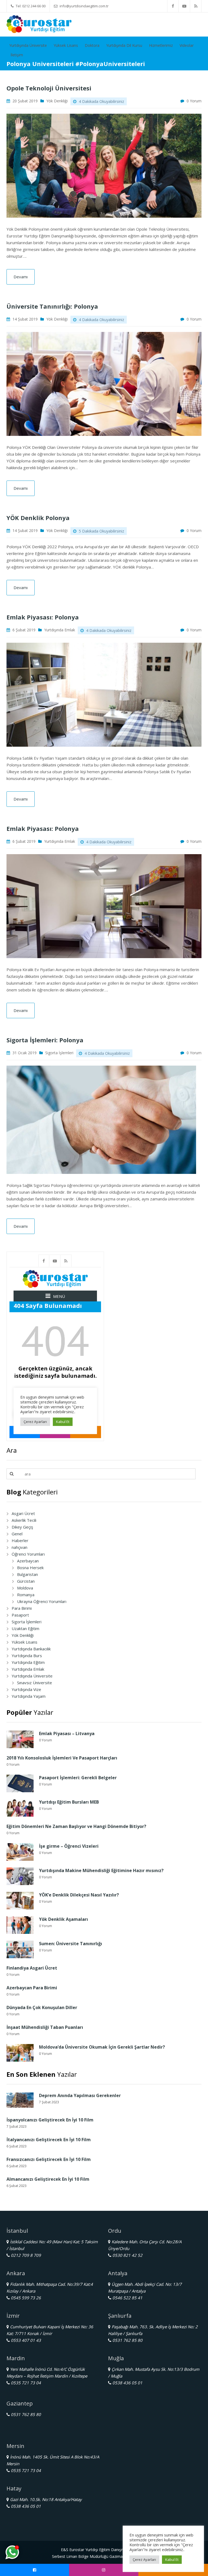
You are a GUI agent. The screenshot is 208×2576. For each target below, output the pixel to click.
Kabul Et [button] (172, 2559)
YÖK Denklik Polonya (38, 518)
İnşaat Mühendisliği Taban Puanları (45, 2027)
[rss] (196, 6)
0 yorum (194, 101)
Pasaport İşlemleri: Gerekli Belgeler (78, 1778)
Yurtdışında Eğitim (28, 1662)
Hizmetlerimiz (161, 45)
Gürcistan (26, 1581)
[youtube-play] (184, 6)
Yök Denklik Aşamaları (64, 1919)
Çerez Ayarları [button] (144, 2559)
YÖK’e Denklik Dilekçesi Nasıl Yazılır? (79, 1895)
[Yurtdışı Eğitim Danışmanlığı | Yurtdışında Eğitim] (39, 24)
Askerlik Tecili (24, 1520)
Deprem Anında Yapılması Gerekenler (80, 2095)
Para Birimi (22, 1608)
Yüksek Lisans (66, 45)
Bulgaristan (27, 1574)
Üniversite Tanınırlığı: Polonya (52, 306)
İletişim (17, 55)
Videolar (187, 45)
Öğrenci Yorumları (28, 1554)
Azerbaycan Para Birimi (32, 1988)
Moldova (25, 1588)
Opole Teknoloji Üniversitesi (49, 88)
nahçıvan (19, 1547)
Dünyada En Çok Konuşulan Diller (42, 2007)
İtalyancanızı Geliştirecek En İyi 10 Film (49, 2140)
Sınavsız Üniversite (35, 1683)
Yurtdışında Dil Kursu (124, 45)
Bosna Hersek (30, 1568)
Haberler (20, 1540)
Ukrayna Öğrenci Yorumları (42, 1601)
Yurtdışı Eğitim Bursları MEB (69, 1802)
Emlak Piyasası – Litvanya (67, 1733)
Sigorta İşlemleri (59, 1053)
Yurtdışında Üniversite (28, 45)
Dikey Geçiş (22, 1527)
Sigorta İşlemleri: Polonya (45, 1040)
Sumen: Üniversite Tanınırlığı (71, 1944)
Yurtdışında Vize (26, 1689)
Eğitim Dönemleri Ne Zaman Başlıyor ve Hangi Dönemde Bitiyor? (76, 1826)
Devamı (21, 277)
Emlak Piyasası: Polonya (43, 617)
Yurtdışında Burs (27, 1656)
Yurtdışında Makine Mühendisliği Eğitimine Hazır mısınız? (101, 1870)
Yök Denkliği (57, 101)
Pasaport (20, 1615)
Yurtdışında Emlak (60, 630)
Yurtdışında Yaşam (29, 1696)
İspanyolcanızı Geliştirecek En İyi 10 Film (50, 2120)
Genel (17, 1534)
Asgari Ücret (23, 1513)
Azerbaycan (28, 1561)
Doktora (92, 45)
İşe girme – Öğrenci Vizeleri (69, 1846)
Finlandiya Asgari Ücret (33, 1968)
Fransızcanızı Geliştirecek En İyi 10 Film (49, 2159)
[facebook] (173, 6)
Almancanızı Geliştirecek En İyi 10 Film (48, 2179)
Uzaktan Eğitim (25, 1628)
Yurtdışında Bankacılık (31, 1649)
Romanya (26, 1595)
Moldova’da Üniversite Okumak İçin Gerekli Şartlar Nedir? (102, 2047)
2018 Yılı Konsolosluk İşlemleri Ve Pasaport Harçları (62, 1758)
